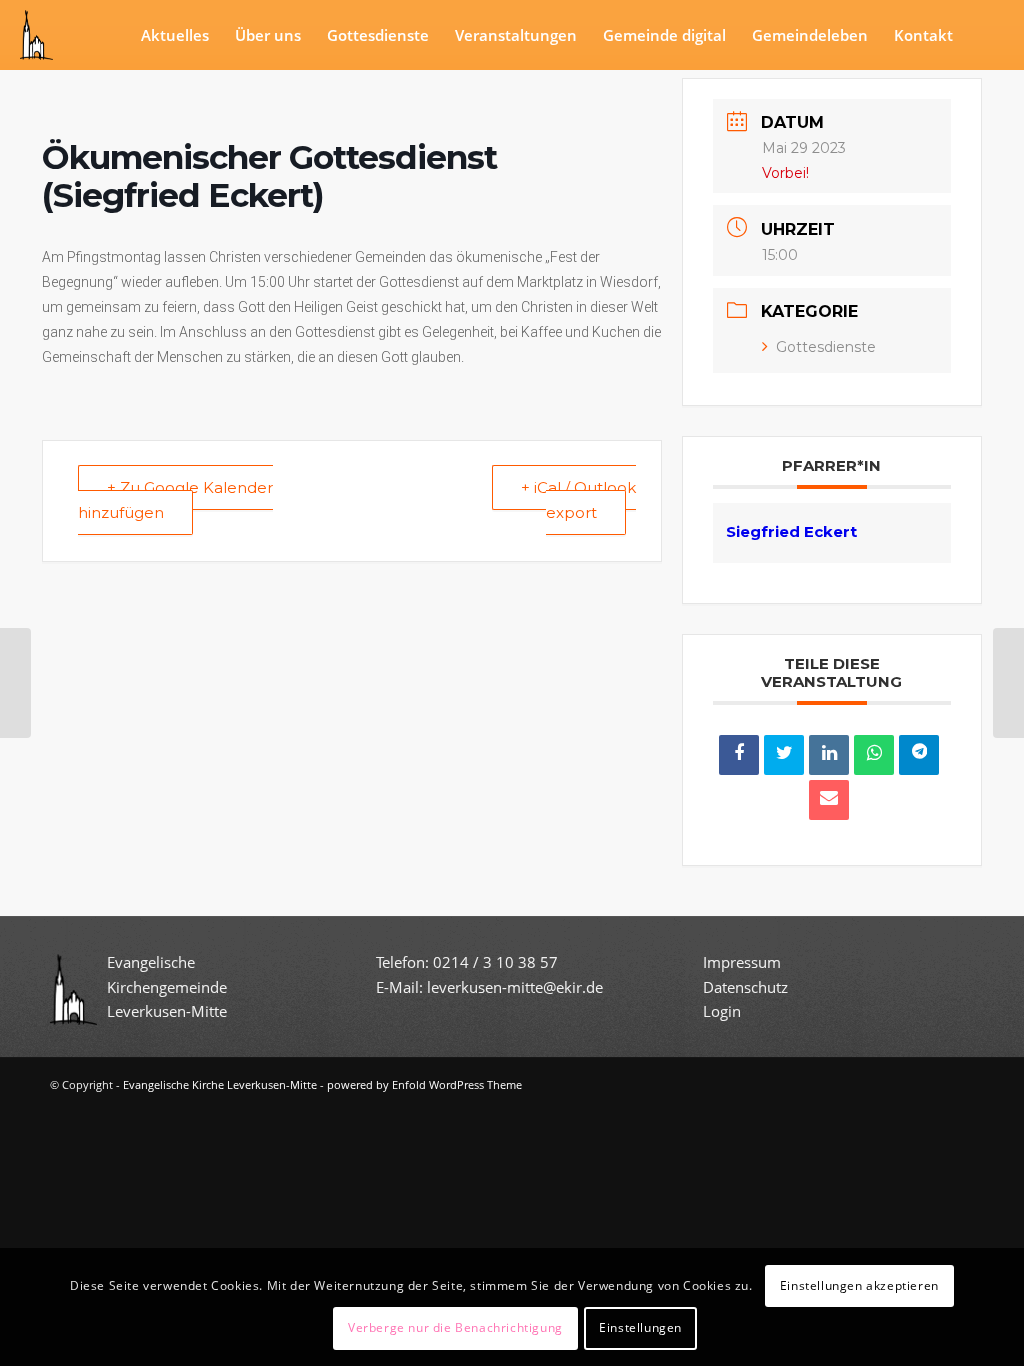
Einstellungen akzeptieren (859, 1285)
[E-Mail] (829, 800)
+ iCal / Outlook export (578, 500)
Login (722, 1011)
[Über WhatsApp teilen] (874, 755)
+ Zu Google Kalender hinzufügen (175, 500)
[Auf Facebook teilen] (739, 755)
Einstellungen (640, 1327)
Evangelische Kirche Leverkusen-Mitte (220, 1084)
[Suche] (985, 35)
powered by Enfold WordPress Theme (424, 1084)
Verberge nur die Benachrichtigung (455, 1327)
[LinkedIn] (829, 755)
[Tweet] (784, 755)
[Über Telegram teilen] (919, 755)
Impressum (742, 962)
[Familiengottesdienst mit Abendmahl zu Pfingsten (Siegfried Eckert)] (15, 683)
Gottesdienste (826, 347)
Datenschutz (747, 987)
